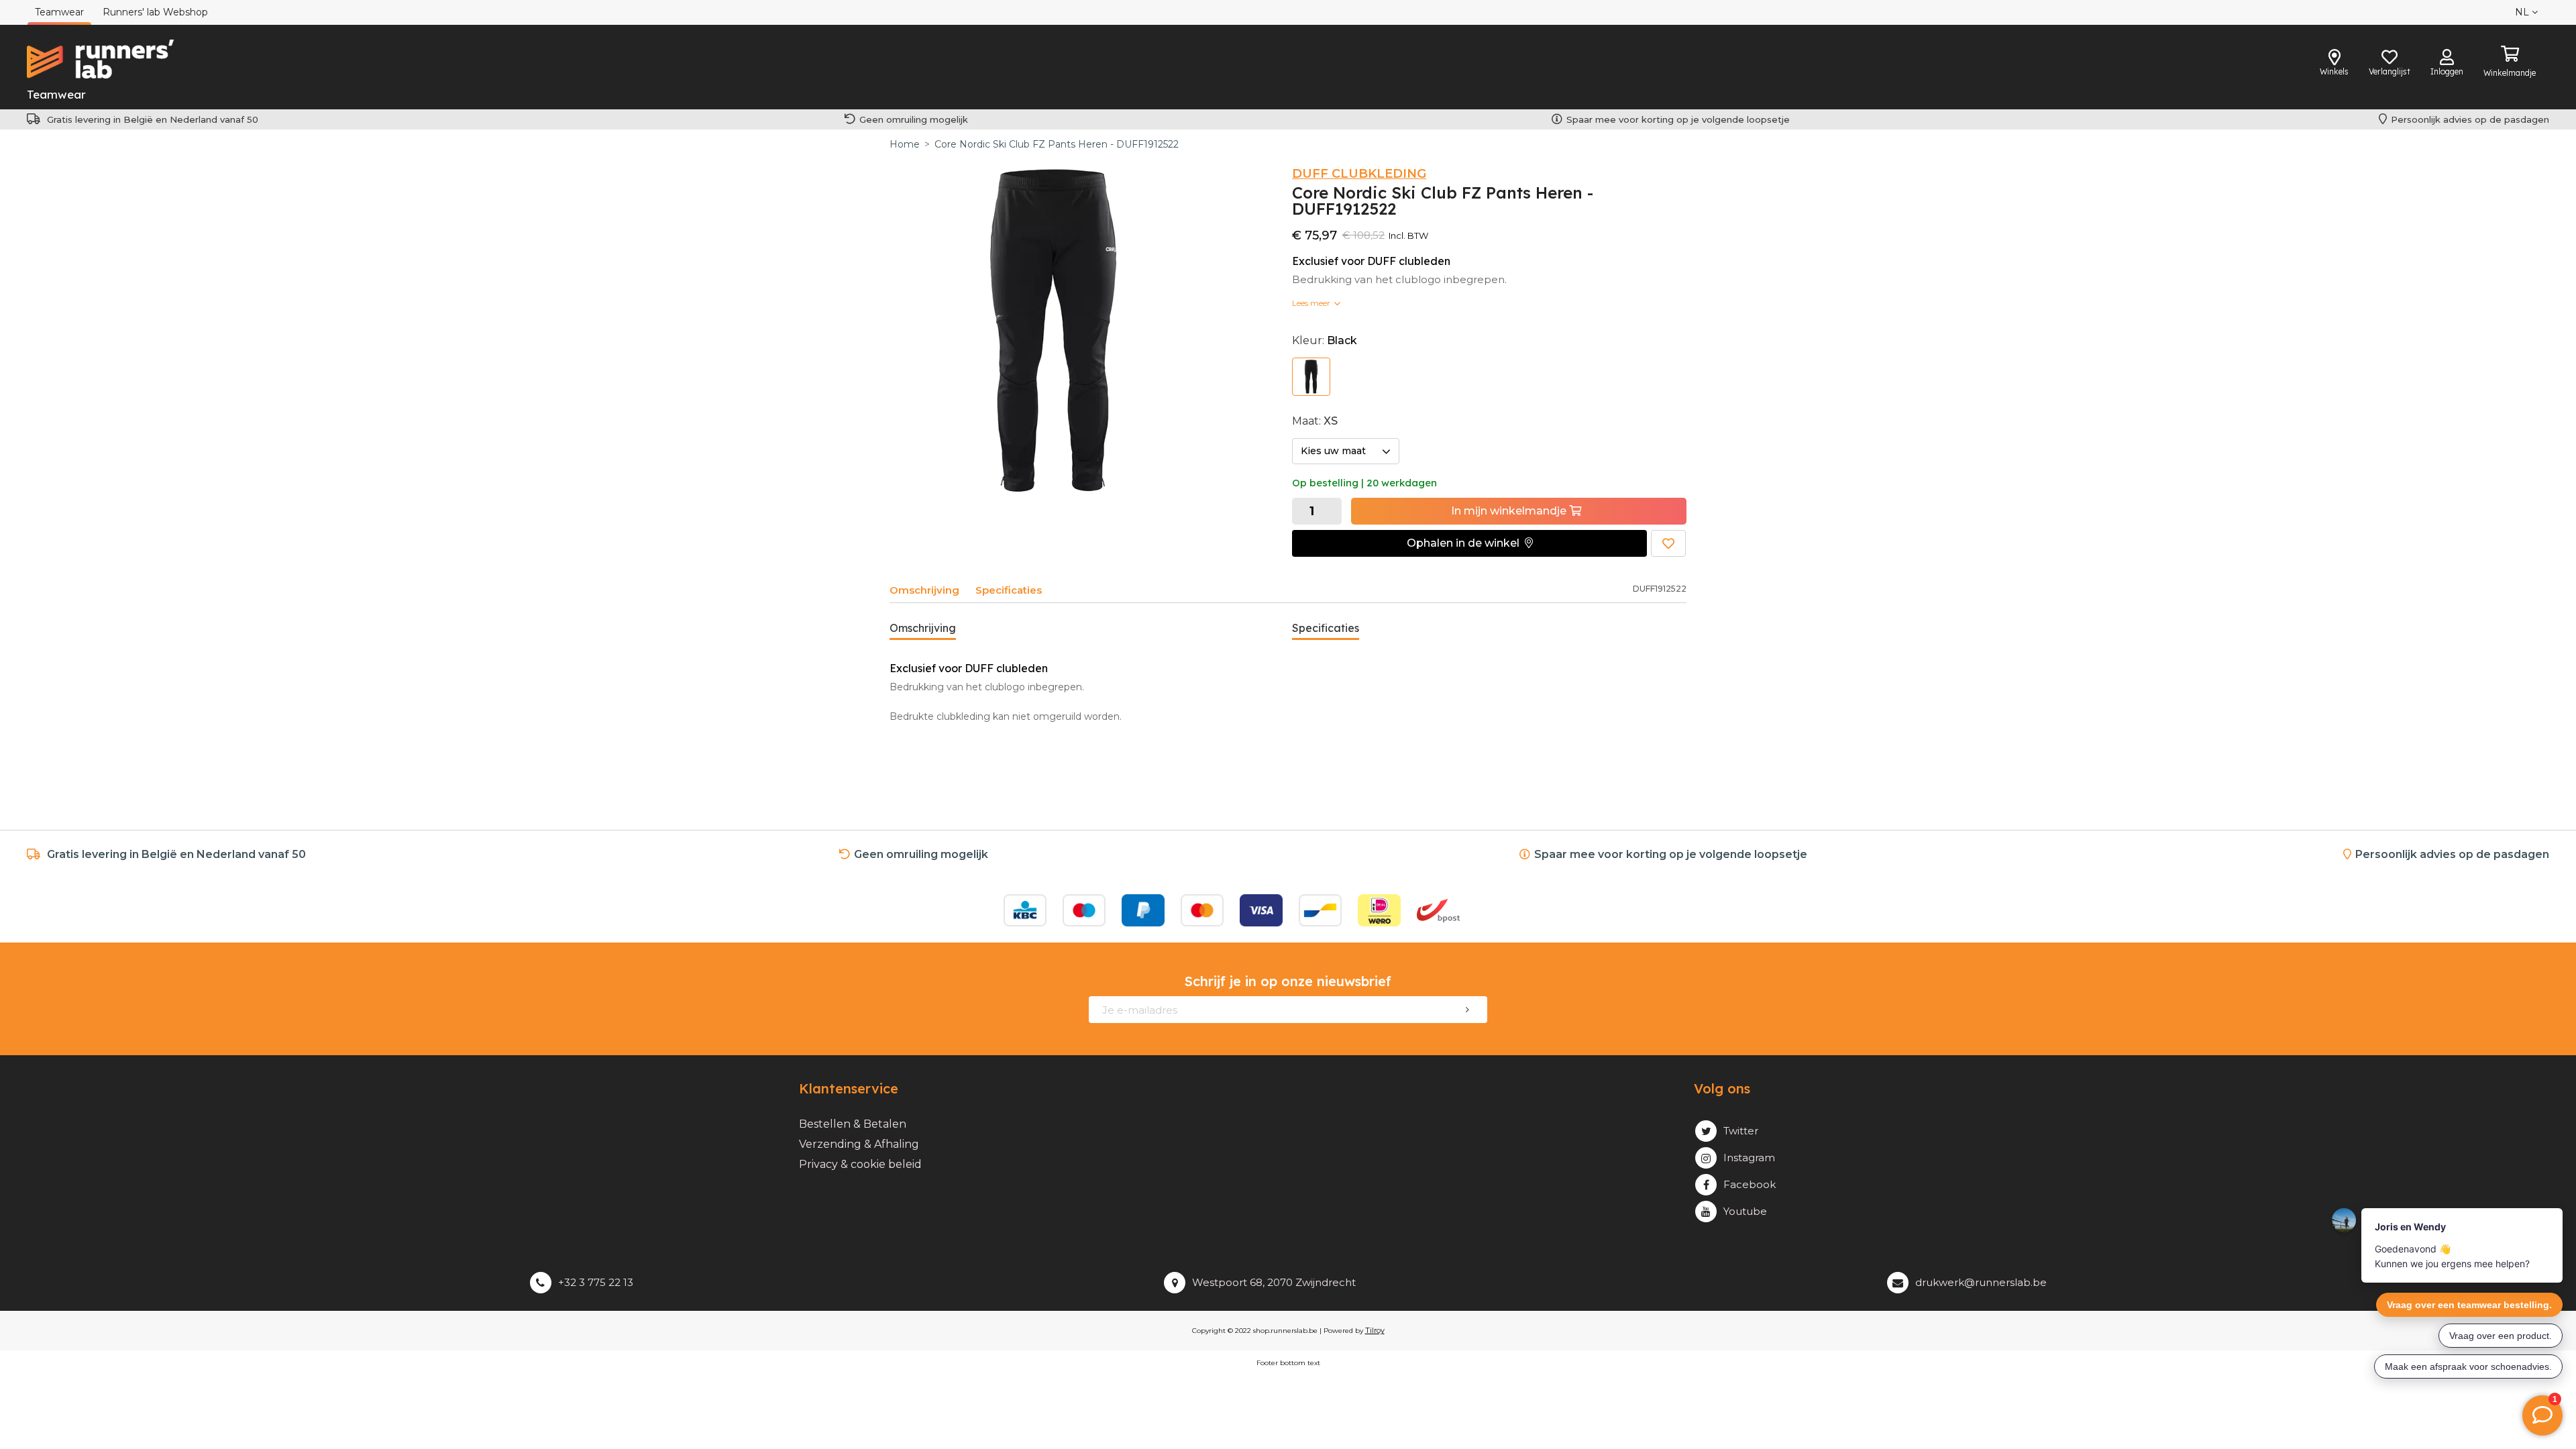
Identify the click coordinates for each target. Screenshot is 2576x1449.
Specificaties (1009, 590)
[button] (1469, 543)
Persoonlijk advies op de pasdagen (2470, 119)
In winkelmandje (1510, 511)
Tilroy (1375, 1330)
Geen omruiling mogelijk (914, 119)
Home (905, 144)
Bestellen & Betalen (853, 1124)
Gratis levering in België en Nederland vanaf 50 (153, 119)
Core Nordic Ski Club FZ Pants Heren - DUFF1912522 (1057, 144)
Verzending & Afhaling (859, 1144)
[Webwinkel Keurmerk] (1524, 910)
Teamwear (56, 94)
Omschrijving (924, 590)
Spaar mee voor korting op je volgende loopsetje (1681, 119)
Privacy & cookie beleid (860, 1164)
